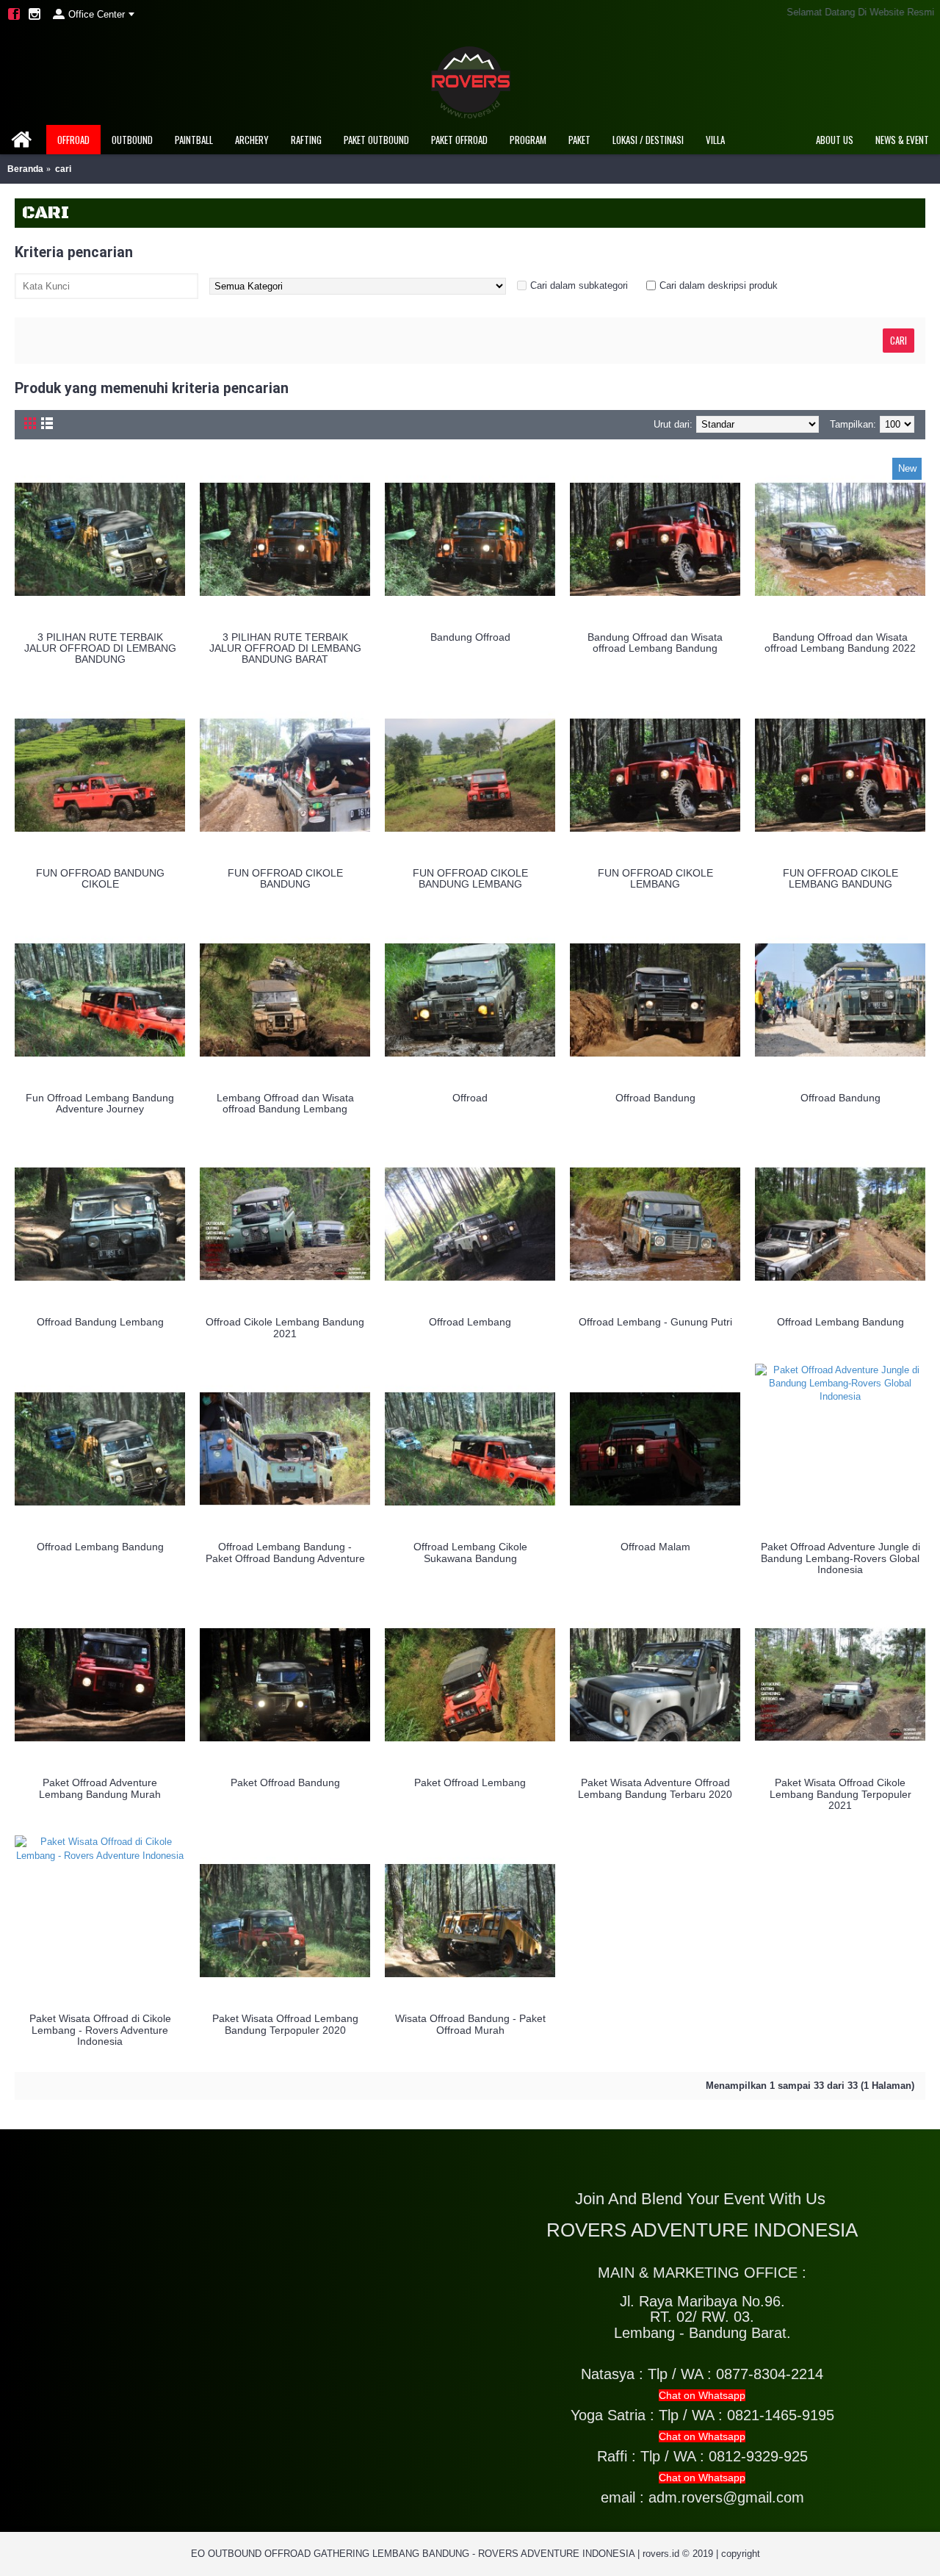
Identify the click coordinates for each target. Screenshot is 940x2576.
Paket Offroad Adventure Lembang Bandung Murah (100, 1788)
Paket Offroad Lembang (470, 1782)
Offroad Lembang (470, 1322)
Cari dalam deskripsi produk (719, 285)
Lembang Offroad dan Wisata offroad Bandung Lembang (285, 1103)
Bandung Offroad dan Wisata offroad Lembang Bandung (655, 643)
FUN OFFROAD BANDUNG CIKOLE (100, 878)
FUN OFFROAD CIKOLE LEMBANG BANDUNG (840, 878)
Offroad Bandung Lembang (100, 1322)
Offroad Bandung (655, 1098)
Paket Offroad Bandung (285, 1782)
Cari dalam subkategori (579, 285)
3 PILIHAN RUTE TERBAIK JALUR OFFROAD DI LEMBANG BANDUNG (100, 648)
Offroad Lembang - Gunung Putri (655, 1322)
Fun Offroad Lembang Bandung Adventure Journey (100, 1103)
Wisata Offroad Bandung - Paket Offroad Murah (470, 2024)
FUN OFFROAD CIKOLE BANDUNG (285, 878)
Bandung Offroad (470, 637)
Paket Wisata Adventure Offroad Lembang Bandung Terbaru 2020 (655, 1788)
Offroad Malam (655, 1547)
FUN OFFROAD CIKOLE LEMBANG (655, 878)
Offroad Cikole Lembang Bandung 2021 (285, 1327)
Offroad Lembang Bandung (840, 1322)
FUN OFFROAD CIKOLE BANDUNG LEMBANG (470, 878)
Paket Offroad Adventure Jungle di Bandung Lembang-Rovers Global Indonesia (840, 1558)
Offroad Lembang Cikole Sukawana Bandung (470, 1552)
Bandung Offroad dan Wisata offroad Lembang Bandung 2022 (840, 643)
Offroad (470, 1098)
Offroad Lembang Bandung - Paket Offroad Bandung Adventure (285, 1552)
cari (63, 169)
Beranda (25, 169)
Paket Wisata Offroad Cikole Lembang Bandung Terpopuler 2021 (840, 1794)
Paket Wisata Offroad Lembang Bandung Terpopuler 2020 (285, 2024)
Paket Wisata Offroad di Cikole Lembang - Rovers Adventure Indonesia (100, 2030)
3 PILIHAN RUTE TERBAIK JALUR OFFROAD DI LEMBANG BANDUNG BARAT (285, 648)
